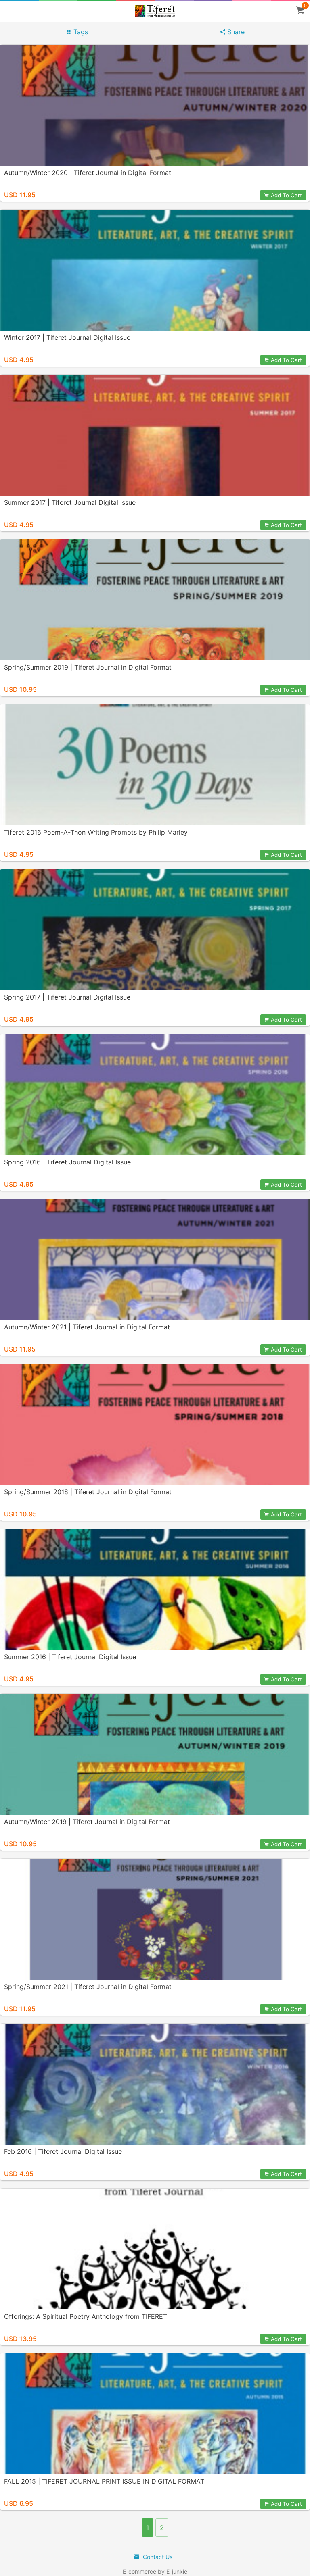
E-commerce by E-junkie (155, 2571)
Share (235, 32)
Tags (80, 32)
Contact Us (157, 2557)
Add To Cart (286, 195)
